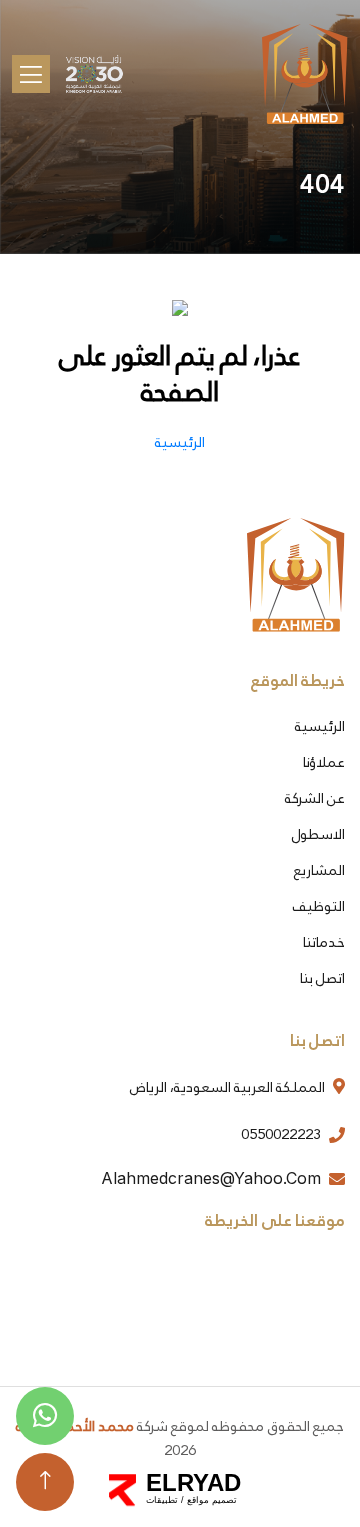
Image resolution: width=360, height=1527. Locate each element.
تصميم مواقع (212, 1500)
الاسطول (318, 834)
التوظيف (319, 906)
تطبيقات (162, 1500)
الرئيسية (320, 726)
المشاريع (319, 870)
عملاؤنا (324, 762)
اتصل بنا (322, 978)
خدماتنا (324, 942)
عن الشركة (315, 798)
